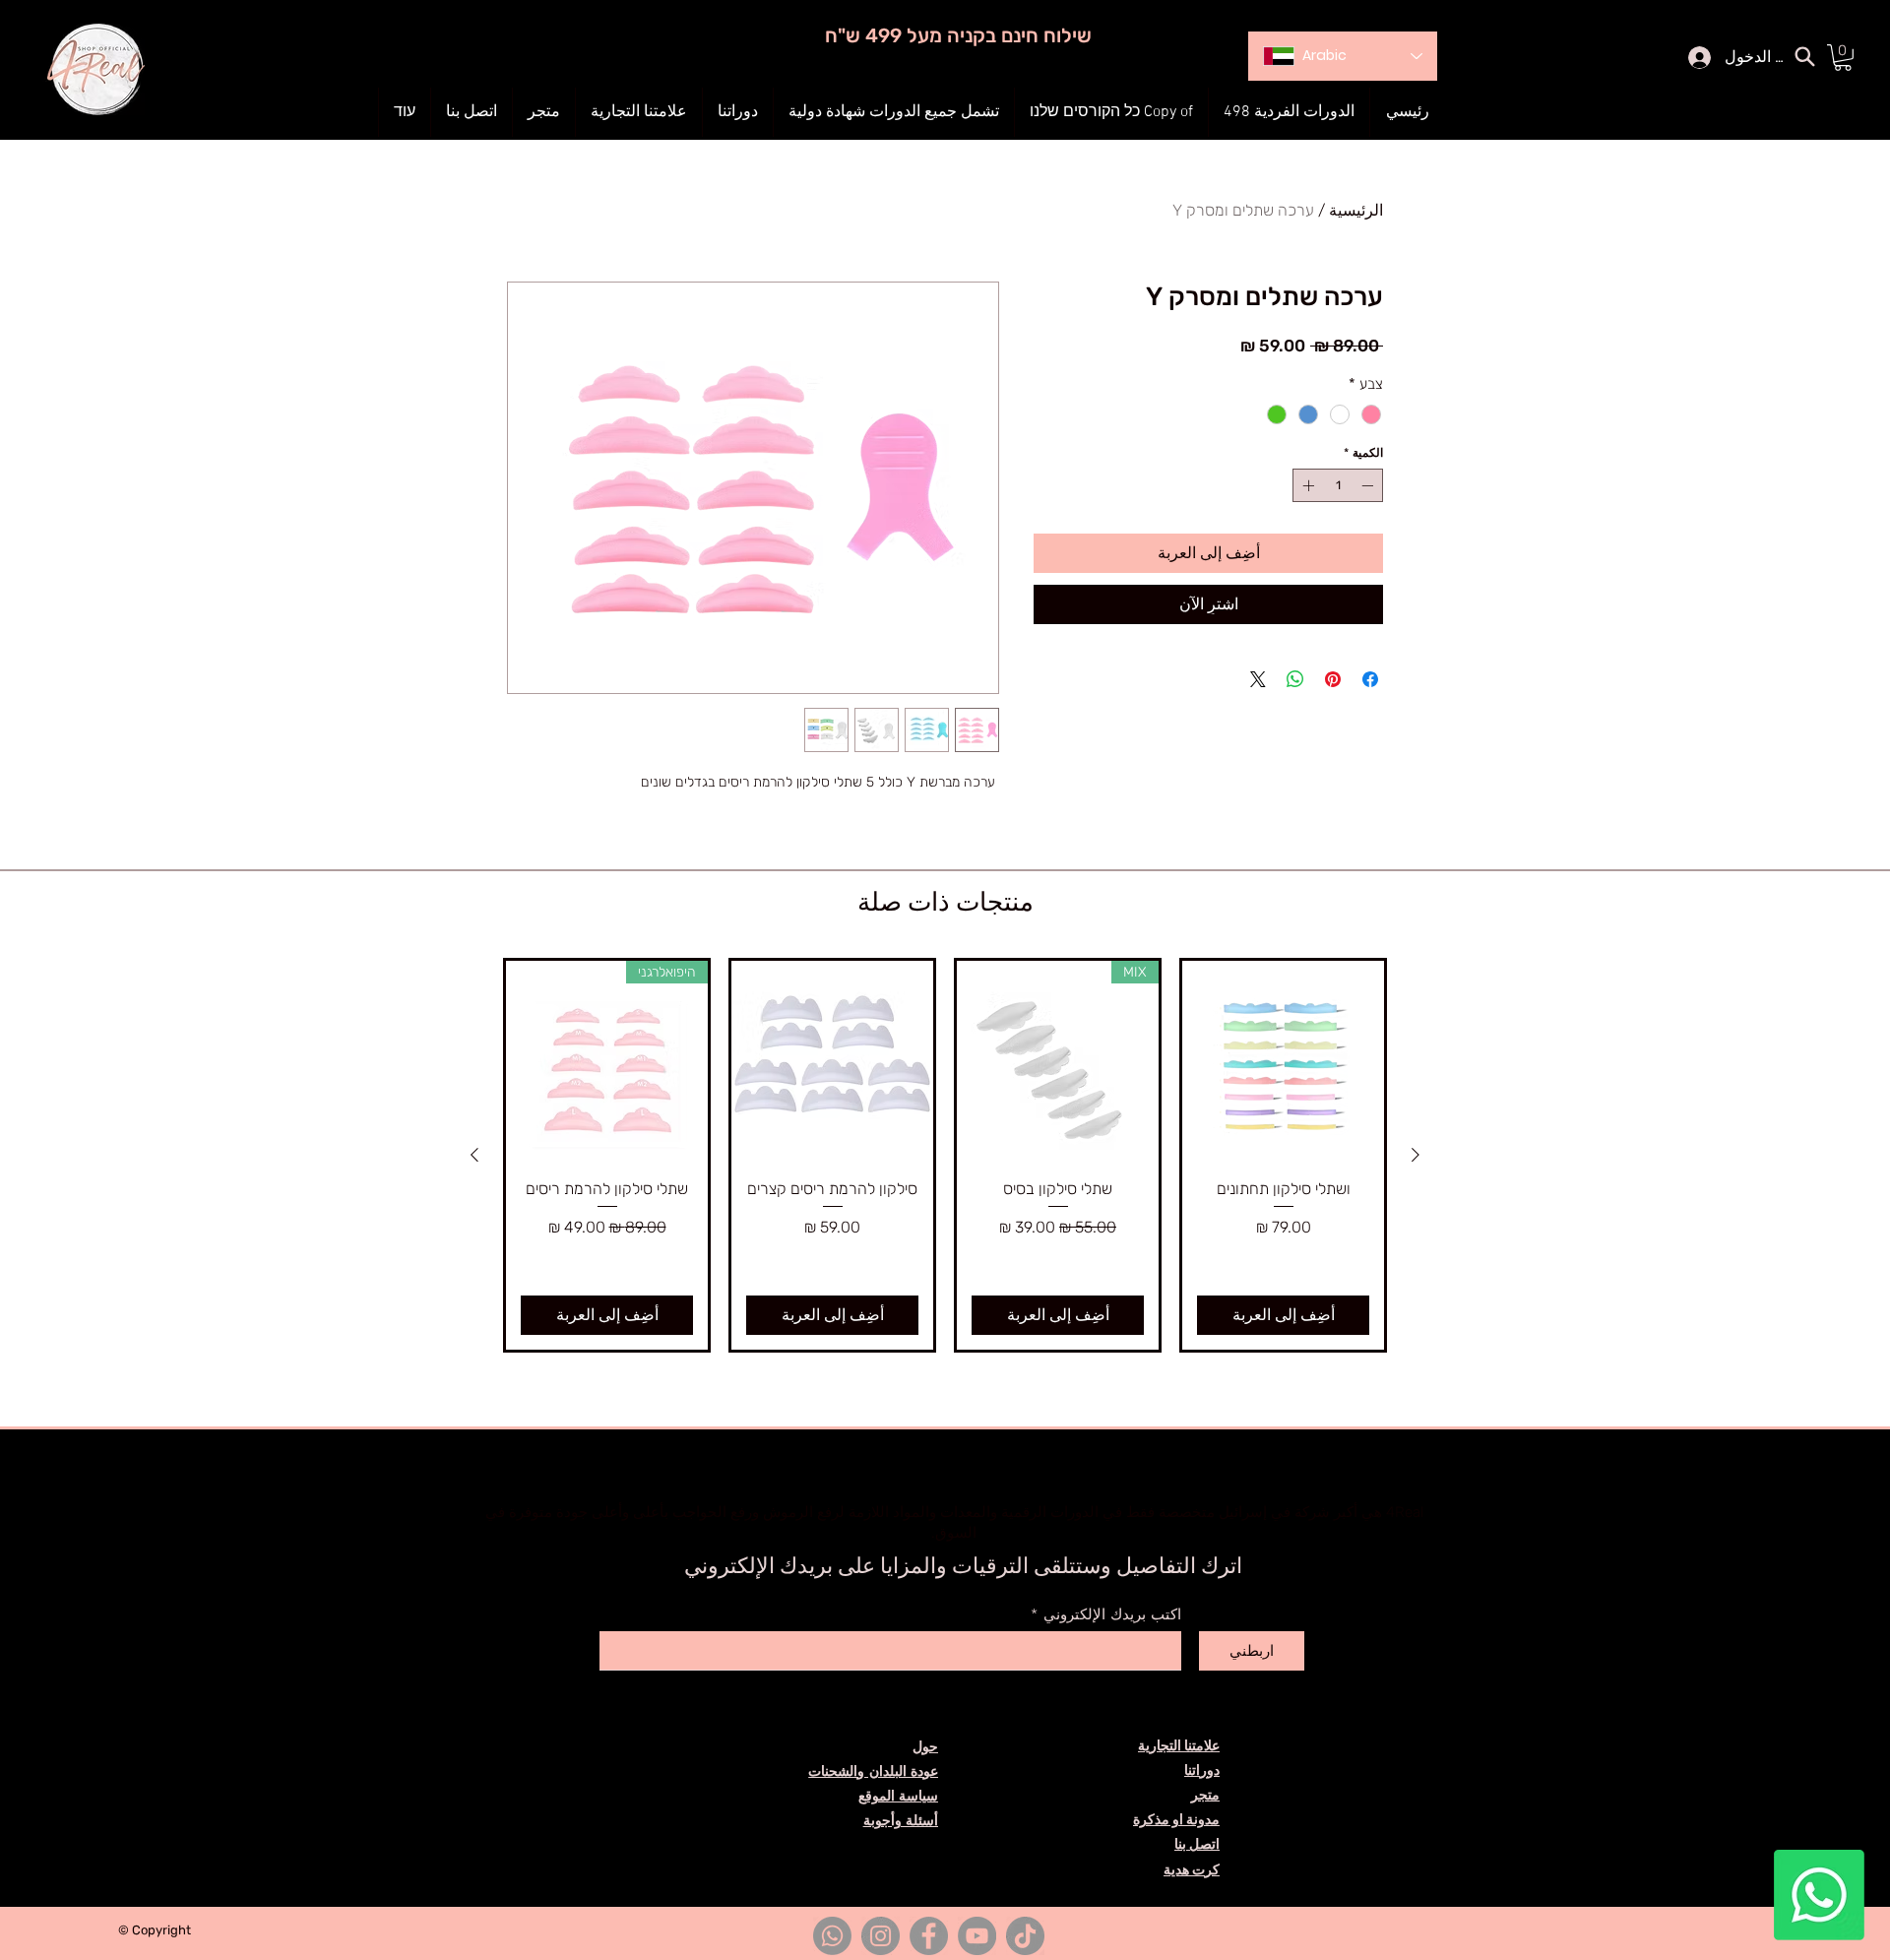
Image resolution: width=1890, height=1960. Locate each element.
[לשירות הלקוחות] (1819, 1895)
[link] (1843, 58)
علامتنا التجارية (1179, 1746)
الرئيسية (1356, 210)
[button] (738, 112)
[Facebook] (929, 1936)
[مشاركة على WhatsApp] (1295, 679)
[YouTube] (977, 1936)
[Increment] (1306, 485)
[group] (945, 1155)
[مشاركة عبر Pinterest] (1333, 679)
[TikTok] (1025, 1936)
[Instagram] (881, 1936)
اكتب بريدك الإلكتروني (1112, 1615)
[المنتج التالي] (474, 1155)
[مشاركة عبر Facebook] (1370, 679)
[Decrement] (1369, 485)
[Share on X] (1258, 679)
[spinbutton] (1338, 485)
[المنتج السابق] (1416, 1155)
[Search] (1804, 56)
